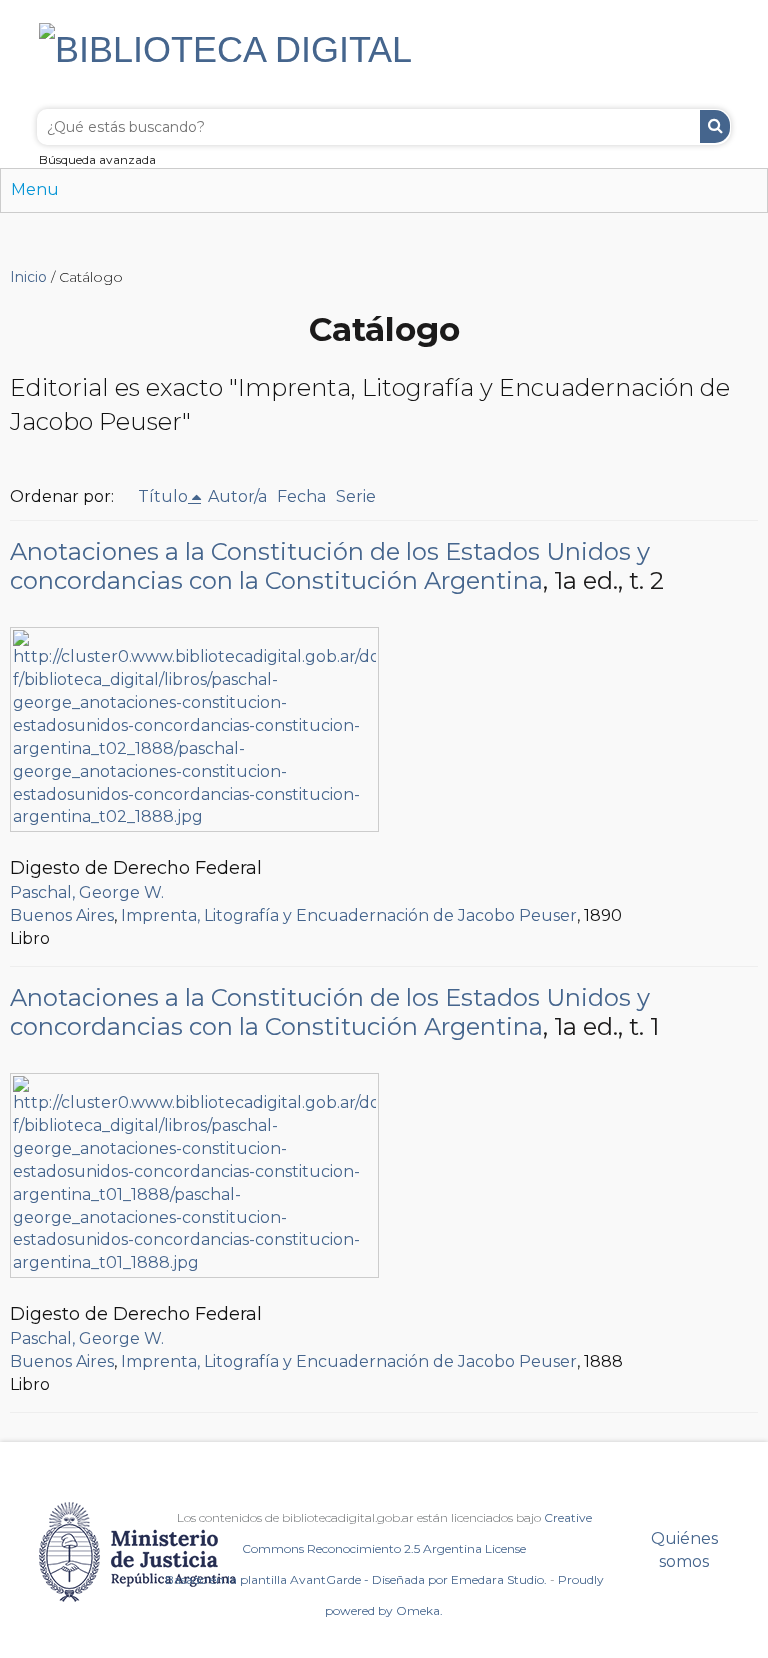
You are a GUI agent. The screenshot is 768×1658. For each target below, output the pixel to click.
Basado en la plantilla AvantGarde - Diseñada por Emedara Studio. (356, 1579)
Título (163, 496)
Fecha (301, 496)
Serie (356, 496)
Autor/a (237, 496)
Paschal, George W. (87, 892)
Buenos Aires (62, 915)
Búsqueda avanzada (97, 159)
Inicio (28, 277)
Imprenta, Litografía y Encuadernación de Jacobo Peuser (349, 915)
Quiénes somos (684, 1550)
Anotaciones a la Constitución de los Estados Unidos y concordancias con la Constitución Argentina (330, 566)
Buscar (715, 126)
